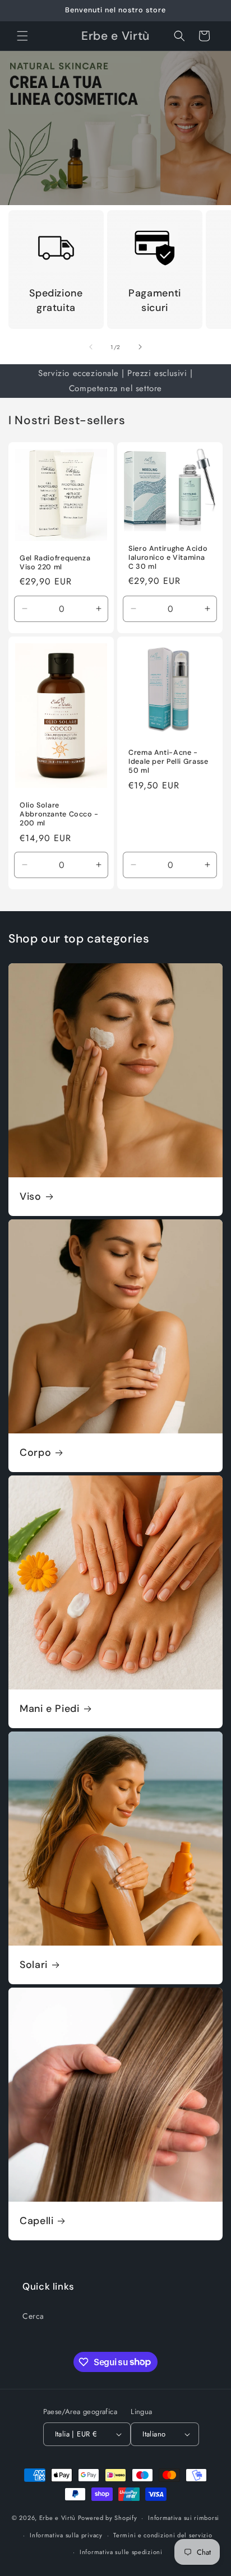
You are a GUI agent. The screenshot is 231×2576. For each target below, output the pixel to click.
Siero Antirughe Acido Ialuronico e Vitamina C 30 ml (168, 558)
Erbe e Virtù (57, 2518)
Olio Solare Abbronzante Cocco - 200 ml (59, 814)
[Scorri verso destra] (140, 347)
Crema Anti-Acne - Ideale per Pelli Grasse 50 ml (168, 762)
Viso (31, 1197)
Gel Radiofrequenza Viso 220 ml (55, 563)
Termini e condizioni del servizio (163, 2535)
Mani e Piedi (50, 1709)
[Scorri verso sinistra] (91, 347)
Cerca (33, 2316)
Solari (34, 1965)
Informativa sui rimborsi (184, 2518)
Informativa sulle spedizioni (121, 2552)
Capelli (36, 2221)
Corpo (35, 1453)
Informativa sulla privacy (66, 2535)
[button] (22, 36)
